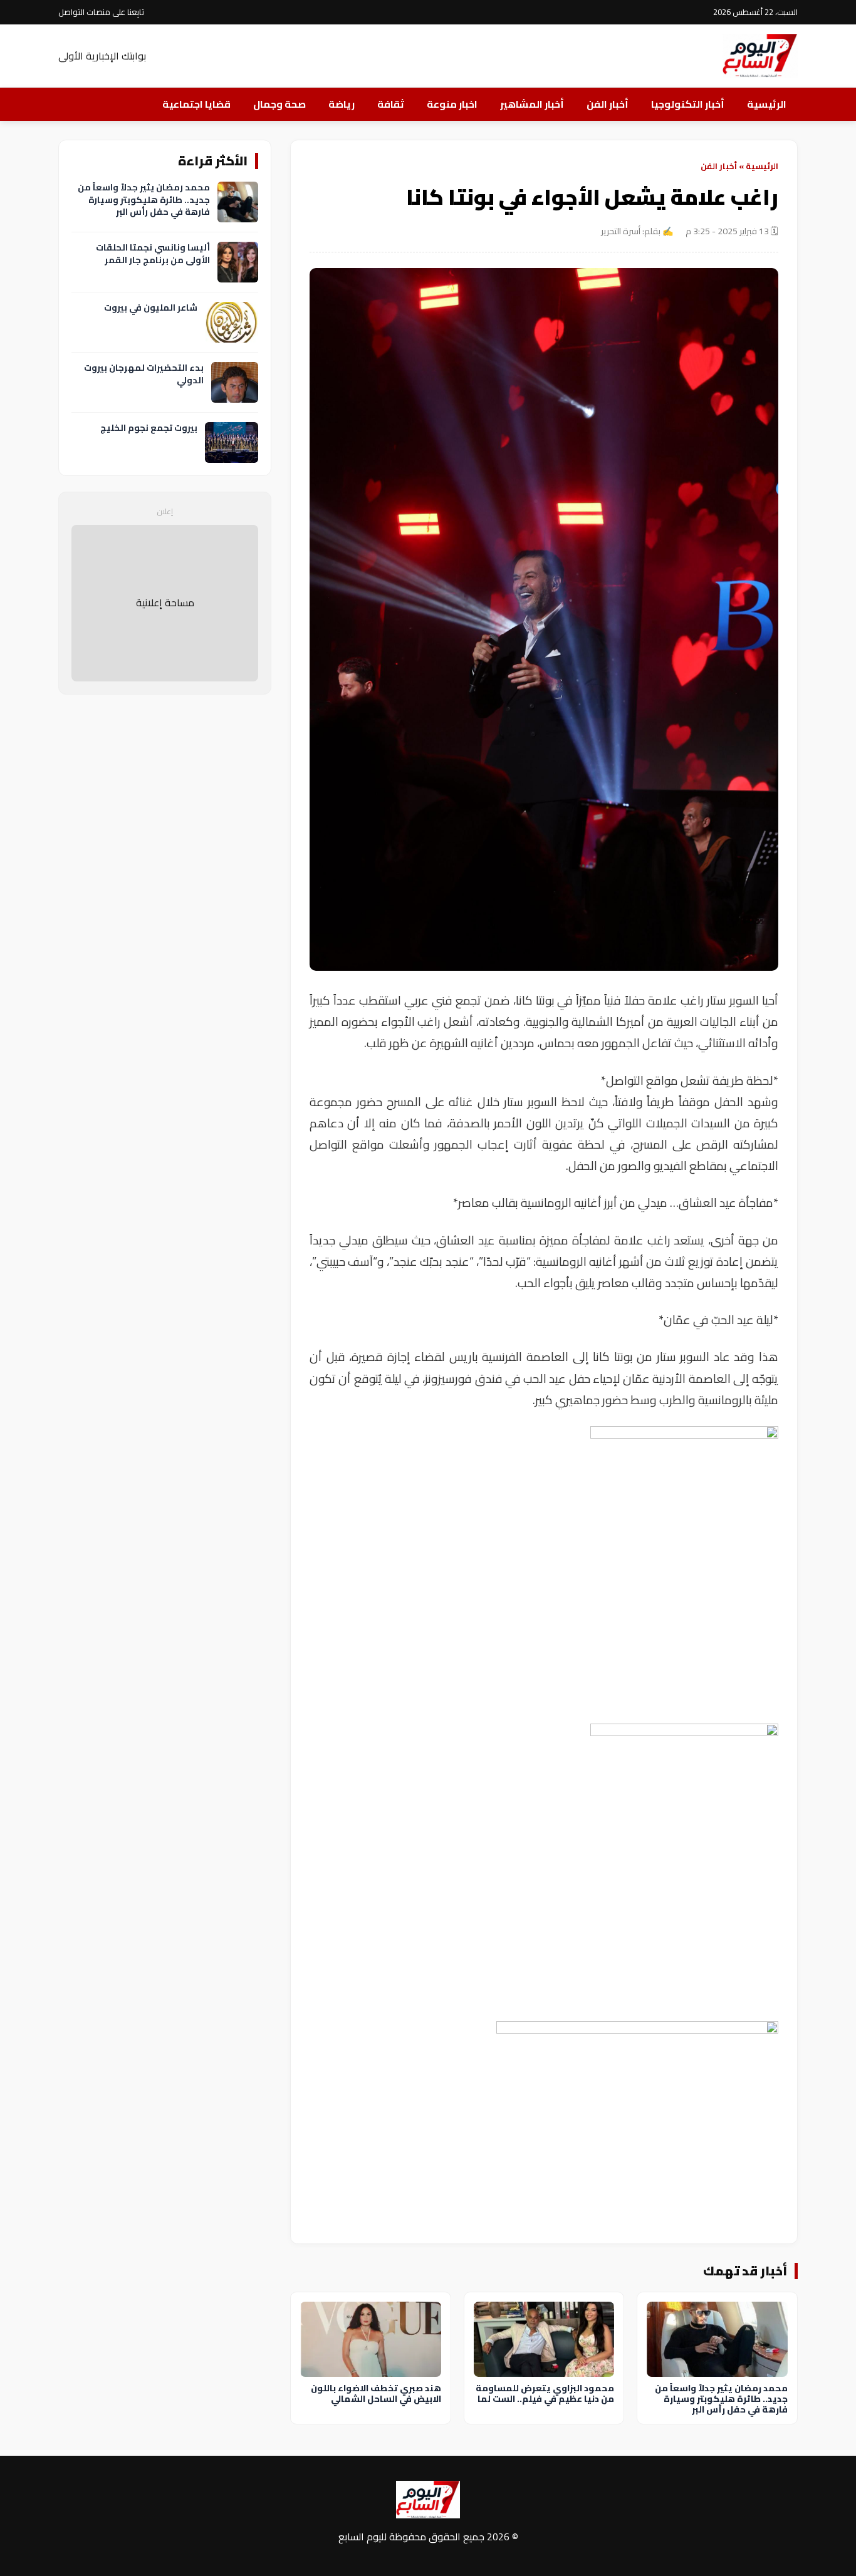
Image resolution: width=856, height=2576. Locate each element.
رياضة (342, 104)
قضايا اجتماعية (196, 104)
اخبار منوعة (452, 104)
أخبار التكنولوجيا (688, 104)
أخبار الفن (608, 104)
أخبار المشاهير (532, 104)
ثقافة (391, 104)
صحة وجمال (279, 104)
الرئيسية (767, 104)
